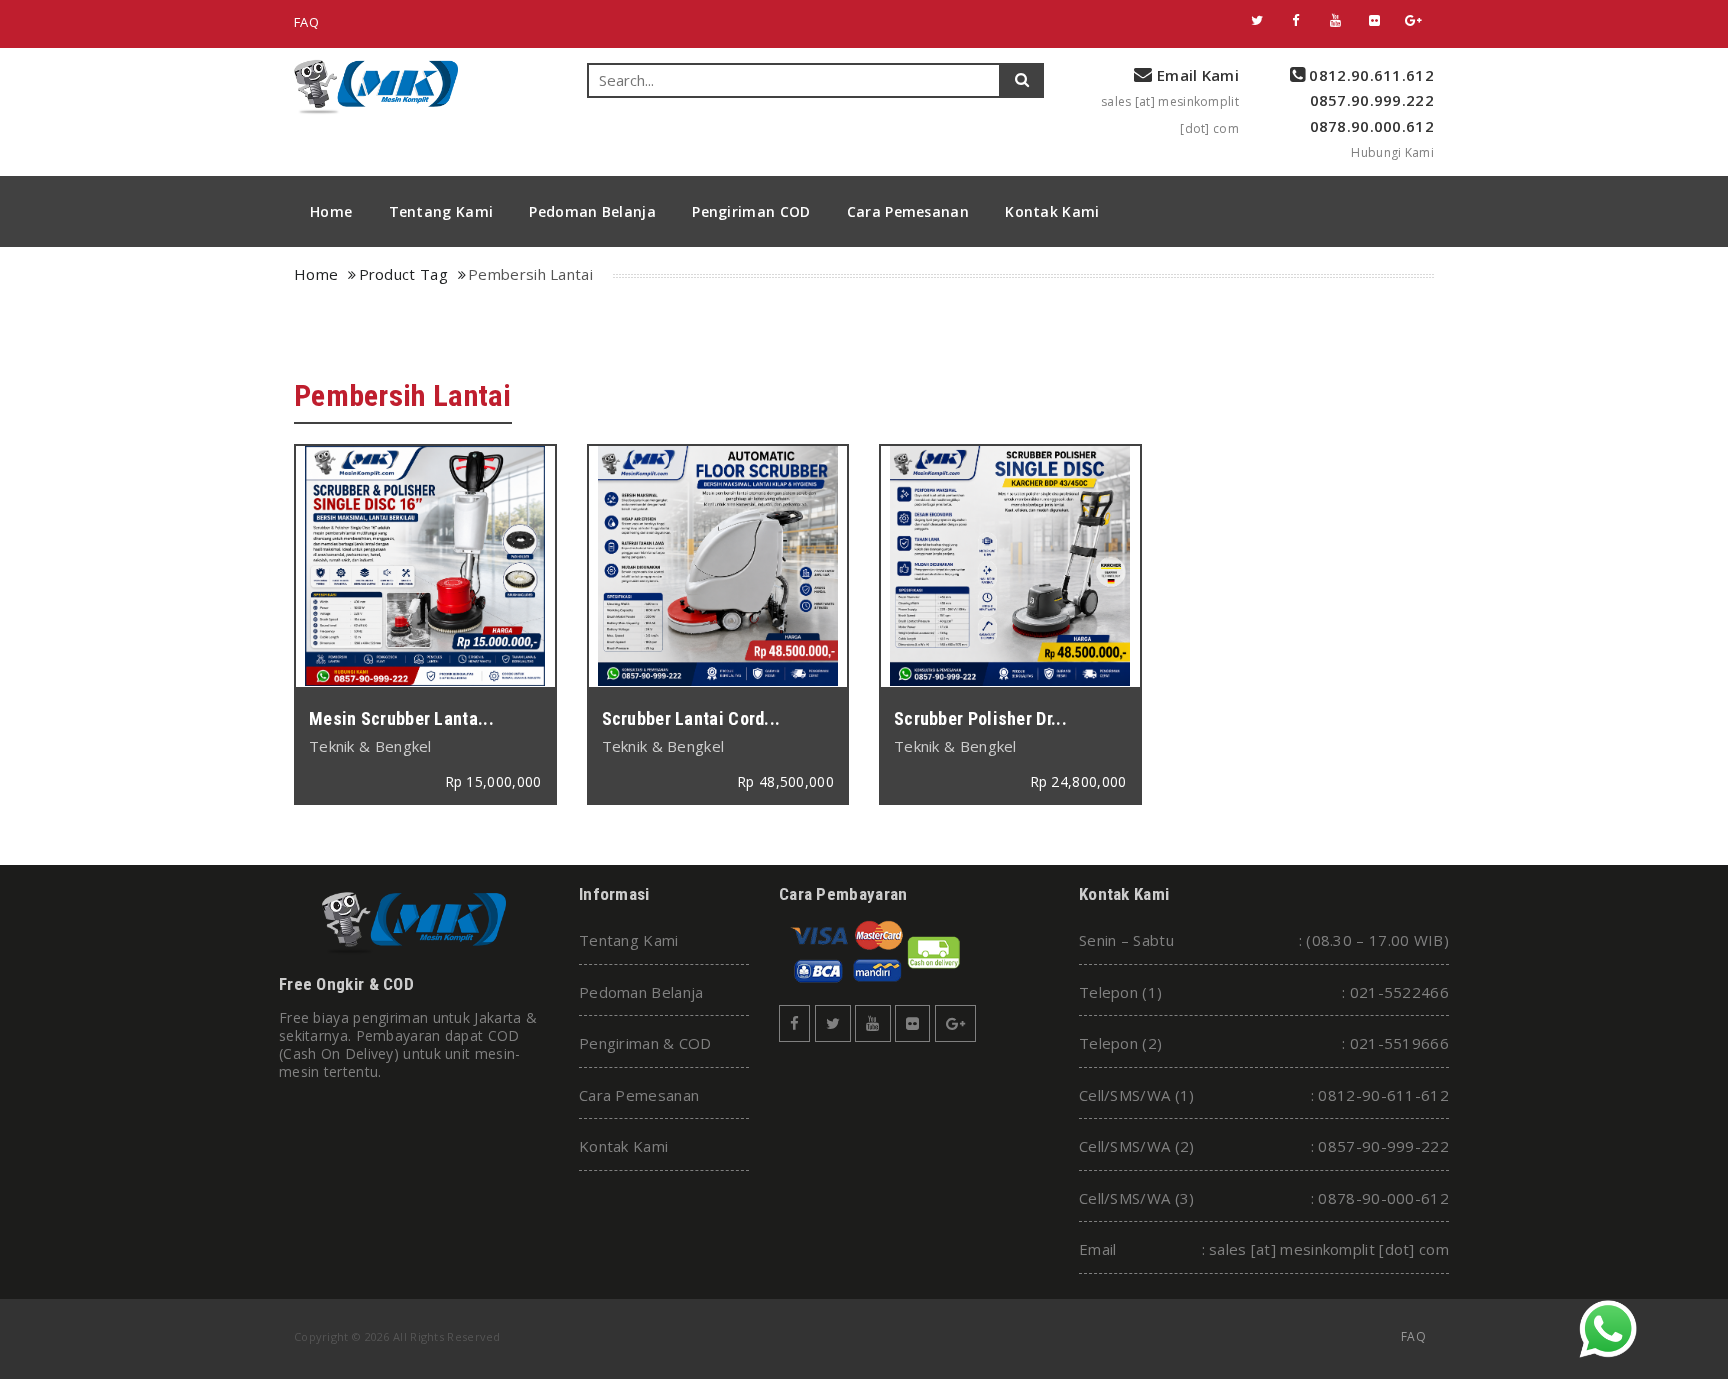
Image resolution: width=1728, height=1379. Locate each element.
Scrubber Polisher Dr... (980, 718)
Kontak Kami (1052, 211)
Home (331, 211)
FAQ (306, 22)
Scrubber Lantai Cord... (691, 718)
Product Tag (403, 274)
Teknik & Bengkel (370, 746)
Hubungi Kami (1392, 152)
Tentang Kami (441, 211)
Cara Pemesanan (908, 211)
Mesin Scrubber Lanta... (401, 718)
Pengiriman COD (751, 211)
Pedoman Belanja (592, 211)
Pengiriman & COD (645, 1043)
